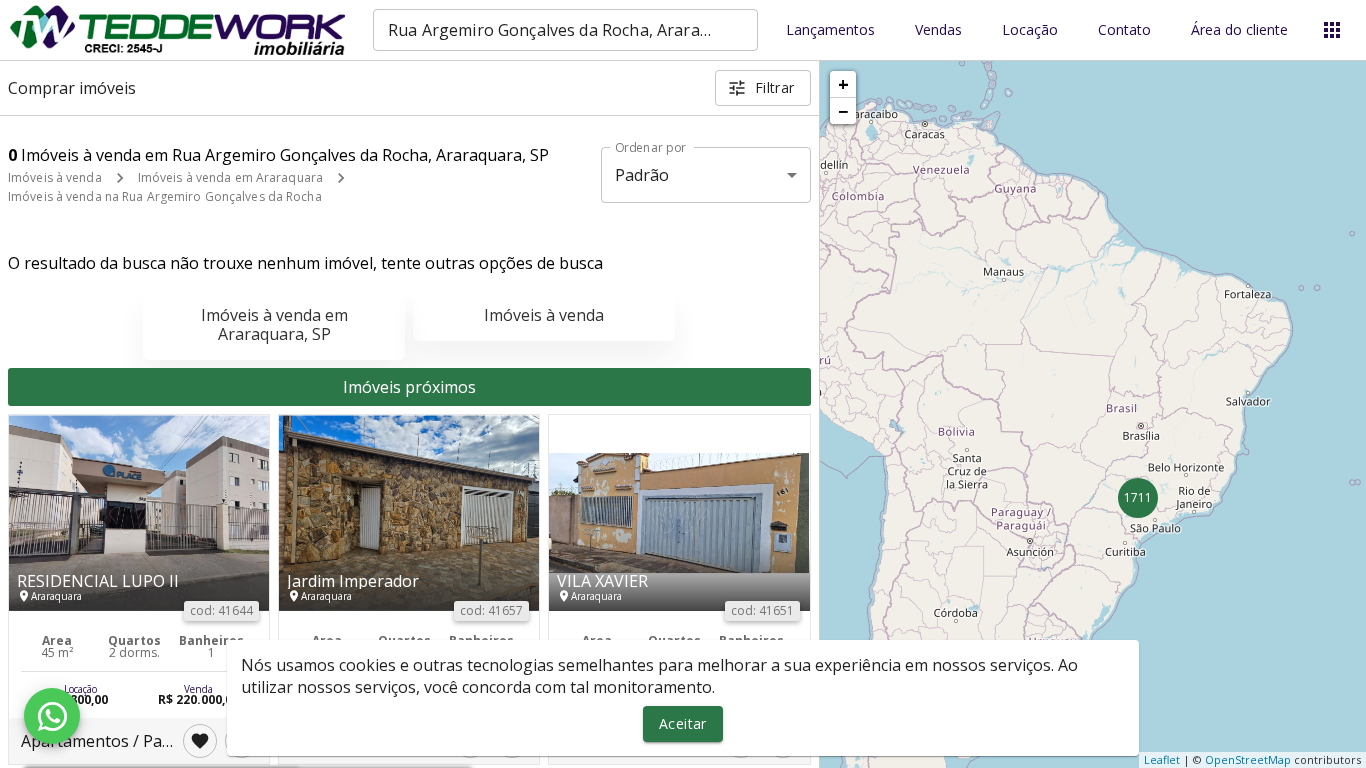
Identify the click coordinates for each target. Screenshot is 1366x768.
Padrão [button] (642, 175)
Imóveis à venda (55, 177)
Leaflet (1162, 759)
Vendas (938, 30)
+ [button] (843, 84)
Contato (1124, 30)
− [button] (843, 111)
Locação (1030, 30)
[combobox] (565, 30)
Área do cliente (1239, 30)
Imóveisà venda (544, 315)
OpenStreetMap (1248, 759)
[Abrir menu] (1332, 30)
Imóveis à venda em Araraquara (230, 177)
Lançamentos (830, 30)
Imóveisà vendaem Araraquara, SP (274, 324)
